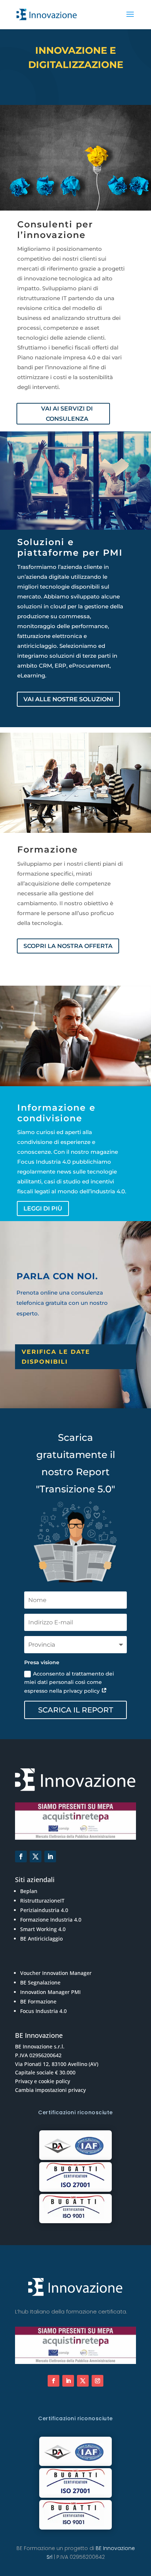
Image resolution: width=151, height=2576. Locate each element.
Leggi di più (43, 1208)
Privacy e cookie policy (43, 2081)
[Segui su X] (36, 1857)
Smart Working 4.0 (43, 1929)
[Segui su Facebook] (21, 1857)
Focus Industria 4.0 (43, 2011)
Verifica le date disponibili (56, 1357)
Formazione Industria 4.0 (51, 1920)
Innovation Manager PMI (50, 1992)
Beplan (29, 1891)
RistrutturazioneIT (42, 1901)
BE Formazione (38, 2001)
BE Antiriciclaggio (41, 1939)
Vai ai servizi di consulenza (67, 413)
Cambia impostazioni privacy (50, 2090)
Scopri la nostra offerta (68, 946)
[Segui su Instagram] (97, 2381)
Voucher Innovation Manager (56, 1973)
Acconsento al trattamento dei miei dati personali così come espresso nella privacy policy (69, 1682)
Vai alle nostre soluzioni (68, 699)
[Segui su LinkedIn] (50, 1857)
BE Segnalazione (40, 1982)
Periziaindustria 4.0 (44, 1910)
